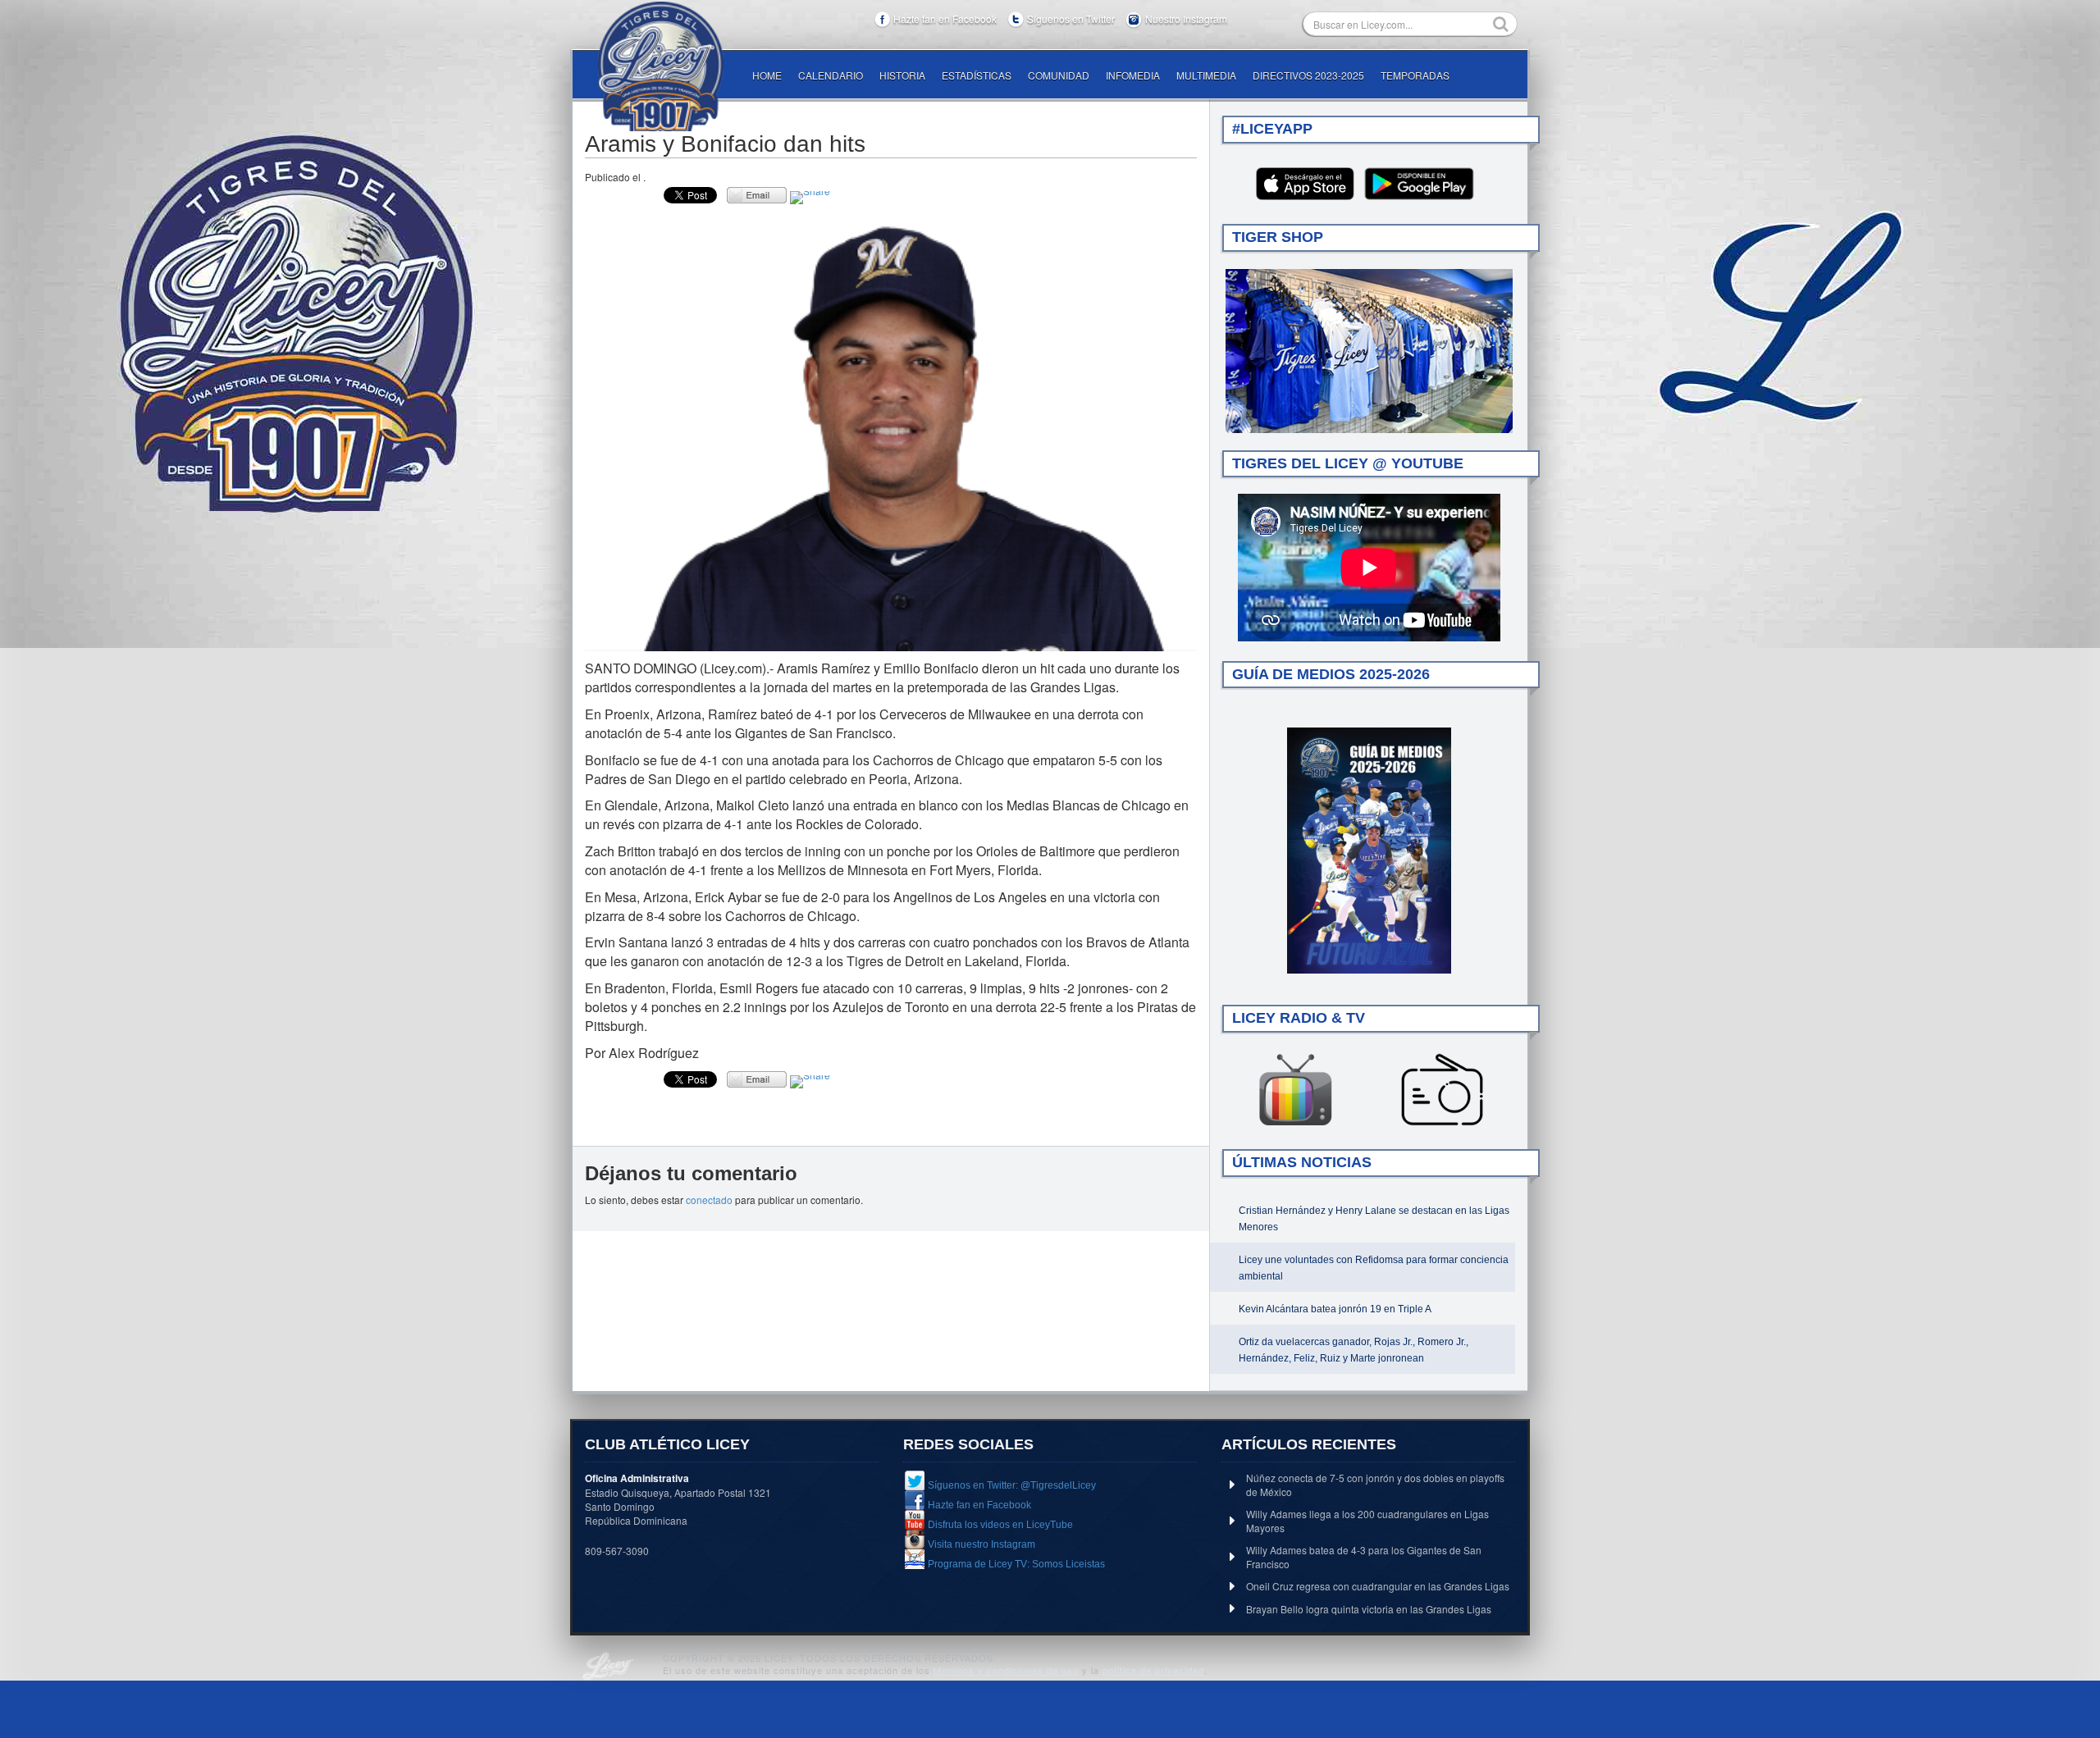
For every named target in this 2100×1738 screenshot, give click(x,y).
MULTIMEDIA (1206, 75)
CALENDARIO (831, 75)
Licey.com (660, 66)
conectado (709, 1200)
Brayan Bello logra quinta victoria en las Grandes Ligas (1369, 1609)
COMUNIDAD (1059, 75)
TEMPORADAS (1415, 75)
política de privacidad (1153, 1670)
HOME (767, 75)
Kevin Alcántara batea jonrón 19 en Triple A (1335, 1309)
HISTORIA (902, 75)
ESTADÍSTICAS (977, 75)
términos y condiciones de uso (1006, 1670)
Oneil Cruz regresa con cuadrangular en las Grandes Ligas (1378, 1586)
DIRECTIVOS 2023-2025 (1308, 75)
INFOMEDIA (1133, 75)
